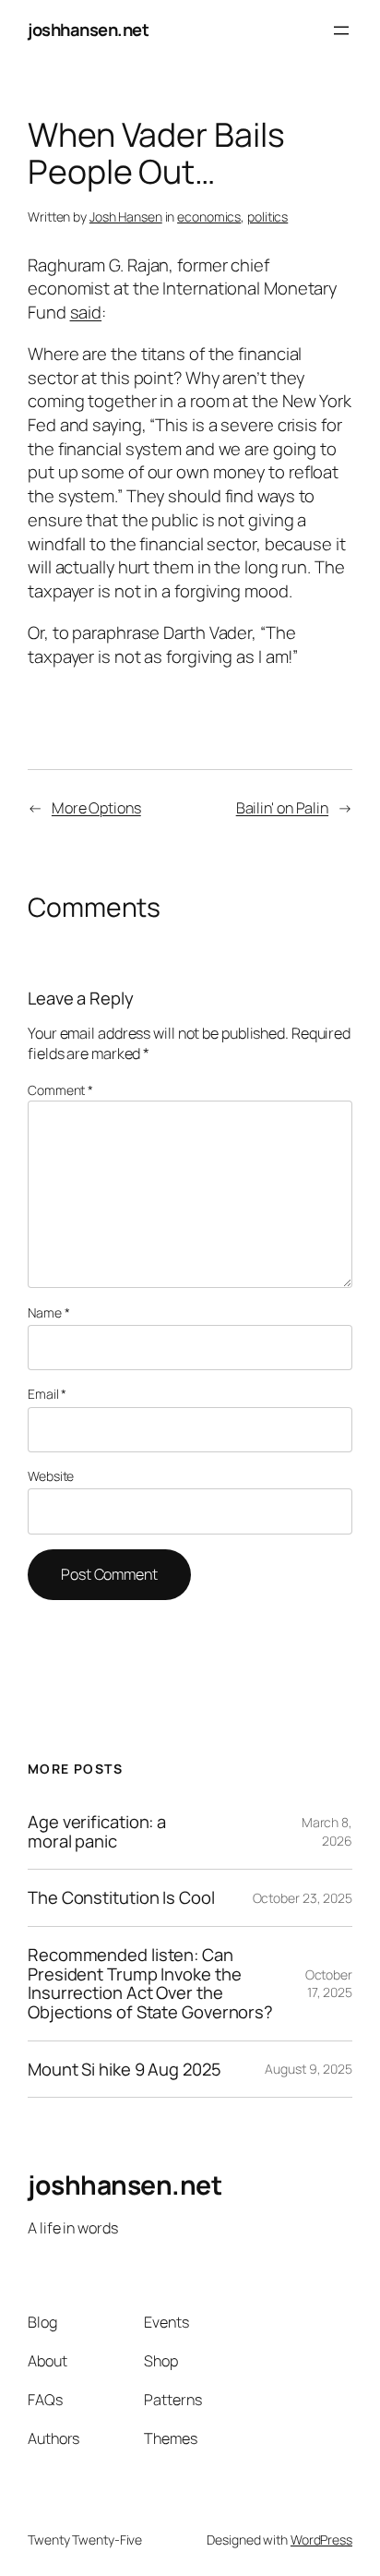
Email (47, 1394)
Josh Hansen (126, 217)
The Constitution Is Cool (121, 1898)
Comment (60, 1090)
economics (209, 217)
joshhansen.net (88, 30)
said (86, 312)
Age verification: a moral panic (97, 1831)
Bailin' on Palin (282, 808)
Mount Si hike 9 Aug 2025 (125, 2070)
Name (48, 1312)
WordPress (321, 2540)
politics (267, 217)
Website (51, 1476)
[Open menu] (341, 30)
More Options (96, 808)
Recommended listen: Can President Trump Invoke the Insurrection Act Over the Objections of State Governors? (150, 1984)
